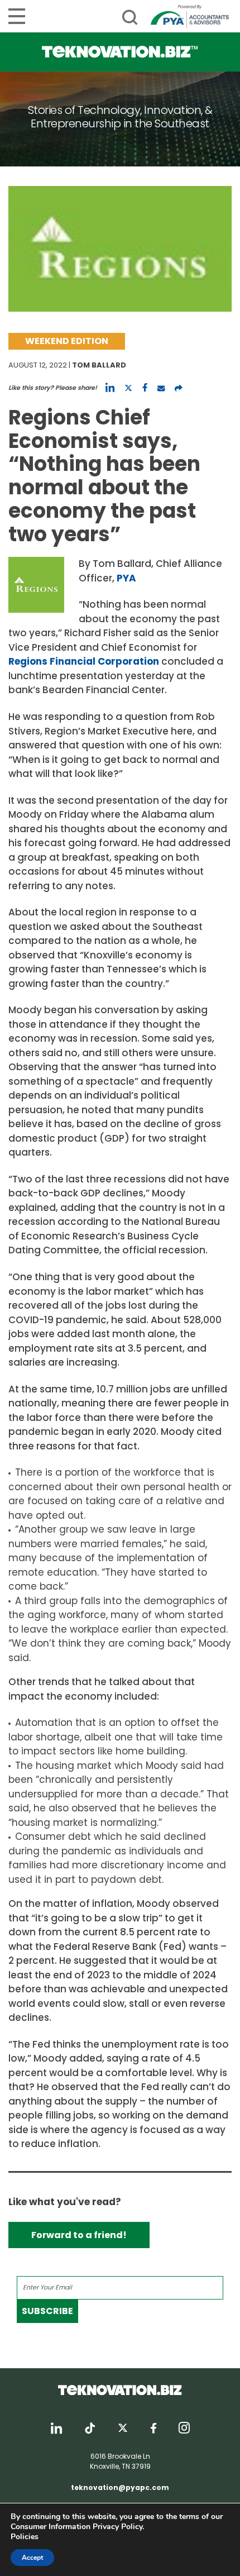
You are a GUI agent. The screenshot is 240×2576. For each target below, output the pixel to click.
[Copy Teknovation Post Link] (179, 388)
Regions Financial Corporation (84, 661)
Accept (32, 2558)
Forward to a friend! (79, 2235)
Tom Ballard (99, 365)
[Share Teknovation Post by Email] (161, 388)
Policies (25, 2537)
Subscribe (47, 2311)
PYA (126, 578)
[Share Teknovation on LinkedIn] (110, 388)
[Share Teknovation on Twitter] (128, 388)
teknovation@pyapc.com (120, 2487)
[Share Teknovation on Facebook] (145, 388)
